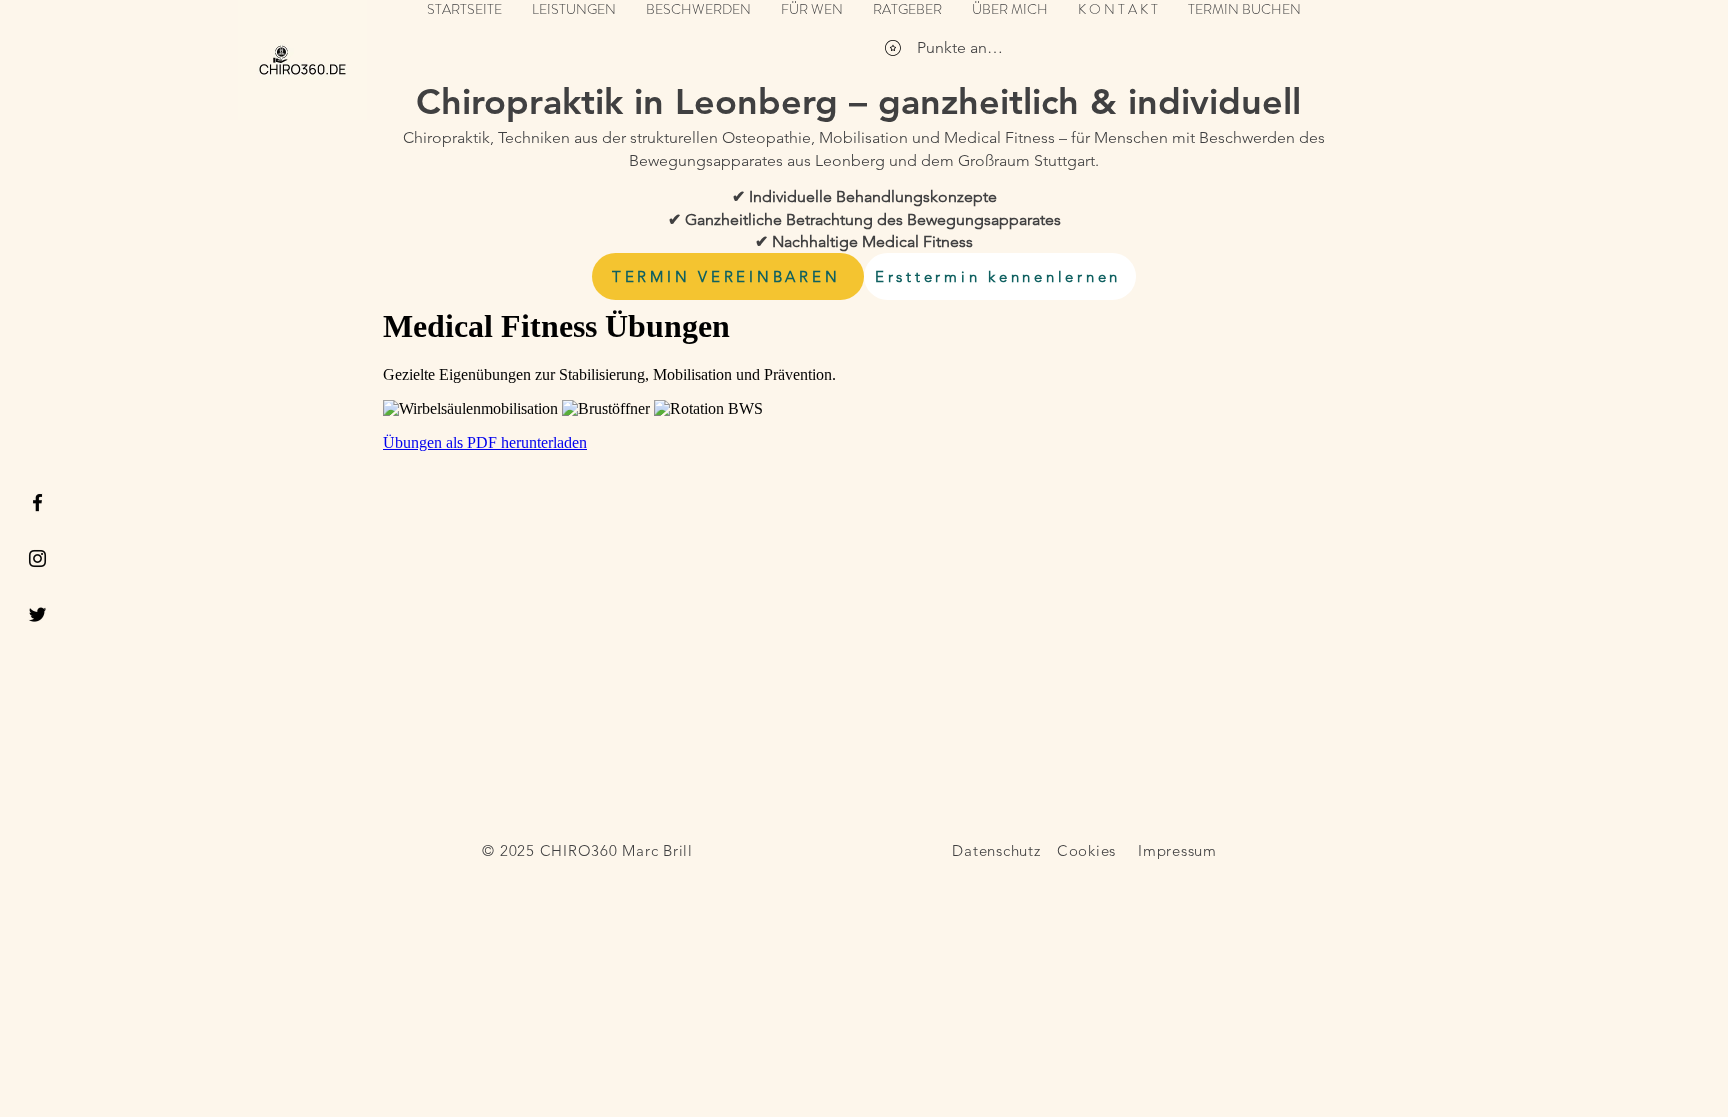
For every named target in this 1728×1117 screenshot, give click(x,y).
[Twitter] (37, 614)
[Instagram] (37, 558)
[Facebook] (37, 502)
